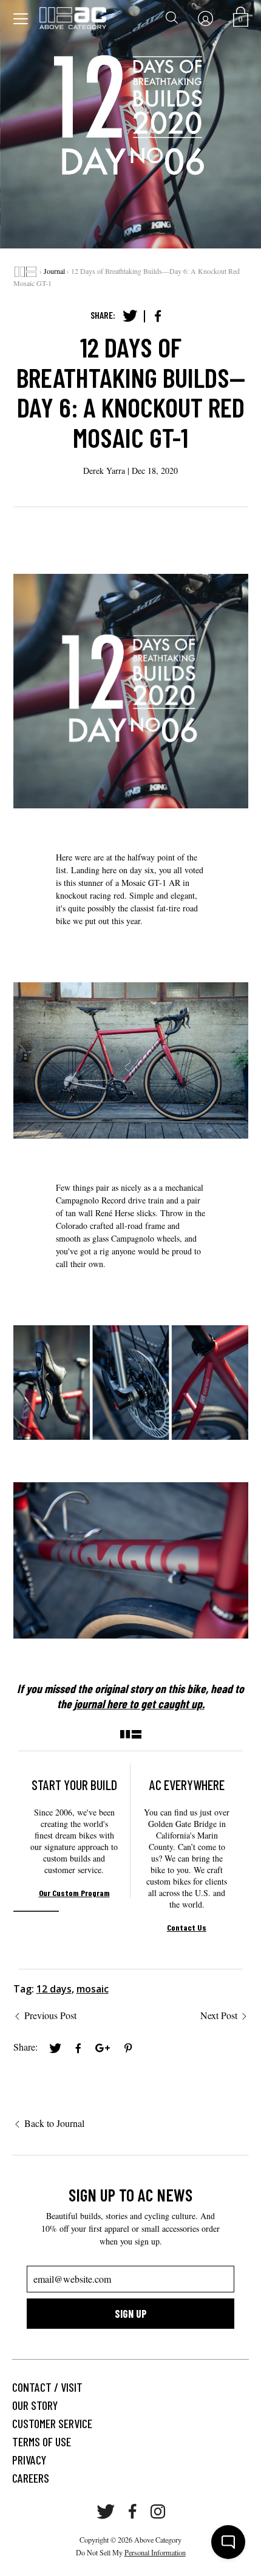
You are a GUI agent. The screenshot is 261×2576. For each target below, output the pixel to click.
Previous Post (50, 2015)
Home (25, 271)
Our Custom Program (74, 1893)
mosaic (93, 1989)
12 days (54, 1989)
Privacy (29, 2460)
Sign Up (131, 2314)
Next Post (219, 2015)
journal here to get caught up (138, 1703)
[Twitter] (130, 316)
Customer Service (52, 2423)
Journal (54, 271)
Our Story (35, 2405)
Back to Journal (54, 2123)
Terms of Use (42, 2441)
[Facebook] (158, 316)
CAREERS (31, 2478)
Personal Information (155, 2552)
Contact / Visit (47, 2387)
